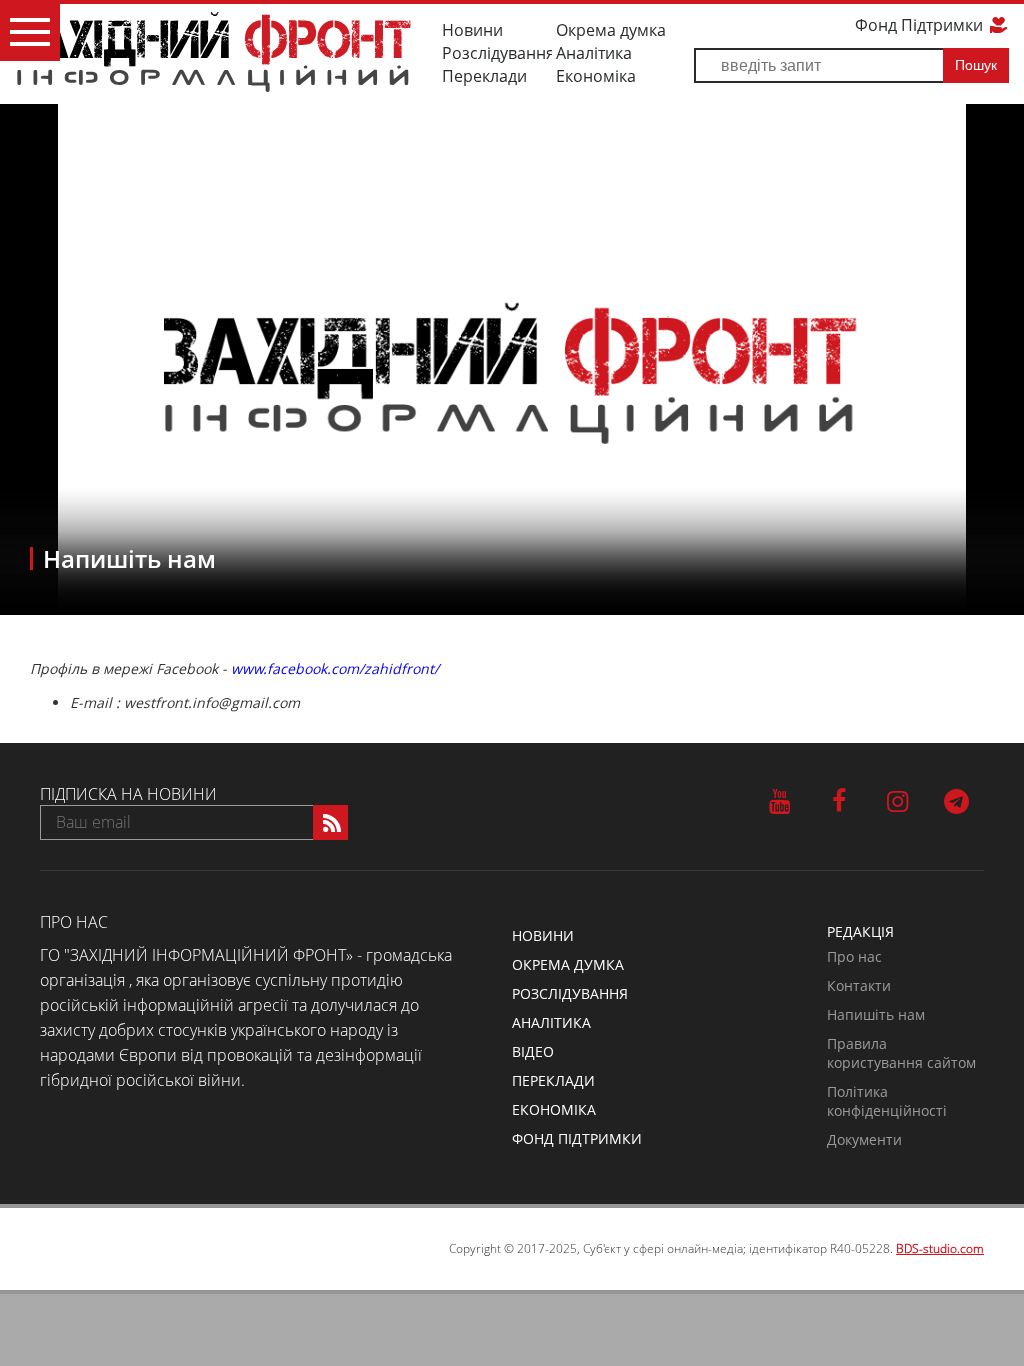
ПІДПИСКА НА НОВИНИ (128, 794)
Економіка (596, 76)
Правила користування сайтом (901, 1053)
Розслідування (497, 53)
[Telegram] (956, 800)
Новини (472, 30)
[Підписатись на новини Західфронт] (330, 822)
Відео (533, 1051)
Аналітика (594, 53)
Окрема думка (611, 30)
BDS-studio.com (940, 1248)
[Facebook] (838, 800)
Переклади (484, 76)
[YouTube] (779, 800)
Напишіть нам (876, 1014)
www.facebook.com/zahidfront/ (335, 668)
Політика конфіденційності (887, 1101)
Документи (864, 1139)
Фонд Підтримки (921, 25)
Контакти (859, 985)
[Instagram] (897, 800)
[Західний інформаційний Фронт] (213, 51)
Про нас (854, 956)
